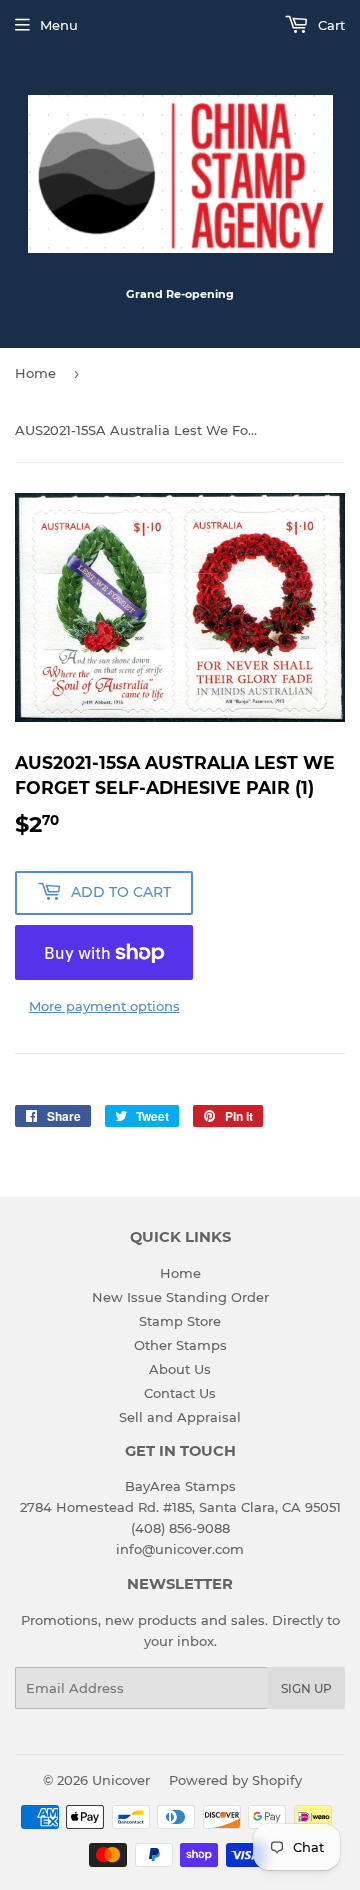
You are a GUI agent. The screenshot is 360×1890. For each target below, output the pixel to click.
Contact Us (180, 1393)
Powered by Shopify (235, 1780)
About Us (180, 1369)
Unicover (121, 1780)
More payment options (104, 1006)
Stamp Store (180, 1321)
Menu (59, 25)
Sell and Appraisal (180, 1417)
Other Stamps (180, 1345)
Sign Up (306, 1688)
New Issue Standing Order (180, 1297)
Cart (329, 25)
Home (35, 373)
